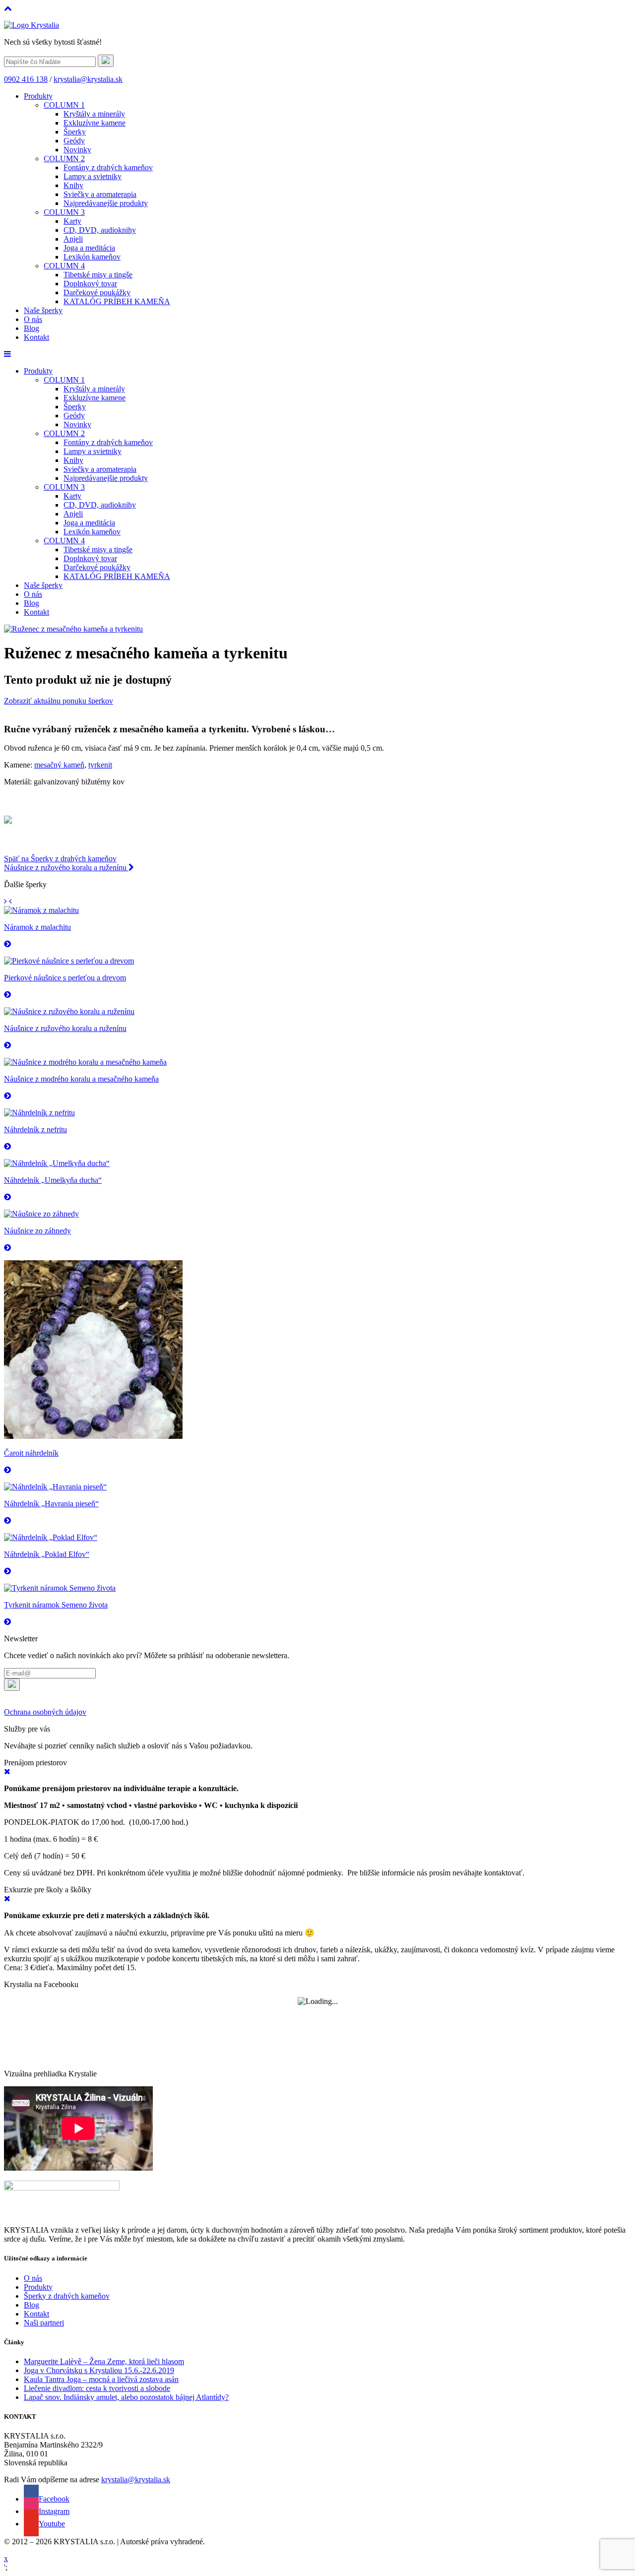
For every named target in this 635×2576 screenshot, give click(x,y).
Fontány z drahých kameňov (108, 167)
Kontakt (36, 337)
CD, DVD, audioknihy (100, 230)
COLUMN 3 (64, 212)
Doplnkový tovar (90, 284)
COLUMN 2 (64, 159)
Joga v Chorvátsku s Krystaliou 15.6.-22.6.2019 (99, 2370)
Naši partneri (44, 2323)
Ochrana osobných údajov (45, 1712)
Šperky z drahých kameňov (67, 2296)
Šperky (75, 132)
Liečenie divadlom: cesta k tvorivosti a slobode (97, 2388)
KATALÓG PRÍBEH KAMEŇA (117, 301)
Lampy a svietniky (93, 176)
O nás (33, 319)
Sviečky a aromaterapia (100, 194)
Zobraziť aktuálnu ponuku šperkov (59, 701)
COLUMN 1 (64, 105)
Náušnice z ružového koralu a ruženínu (66, 868)
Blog (32, 328)
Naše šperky (43, 310)
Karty (72, 221)
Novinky (77, 150)
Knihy (73, 185)
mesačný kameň (59, 765)
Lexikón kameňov (92, 257)
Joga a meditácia (89, 248)
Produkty (38, 96)
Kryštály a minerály (94, 114)
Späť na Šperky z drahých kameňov (60, 859)
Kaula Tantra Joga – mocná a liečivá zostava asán (101, 2379)
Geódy (74, 141)
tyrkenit (100, 765)
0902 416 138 (26, 79)
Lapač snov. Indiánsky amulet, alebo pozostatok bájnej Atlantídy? (126, 2397)
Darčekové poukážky (97, 292)
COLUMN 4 (64, 266)
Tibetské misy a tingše (98, 275)
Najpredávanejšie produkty (106, 203)
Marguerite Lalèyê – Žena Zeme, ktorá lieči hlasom (104, 2361)
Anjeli (73, 239)
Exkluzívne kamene (95, 123)
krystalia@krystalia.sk (88, 79)
